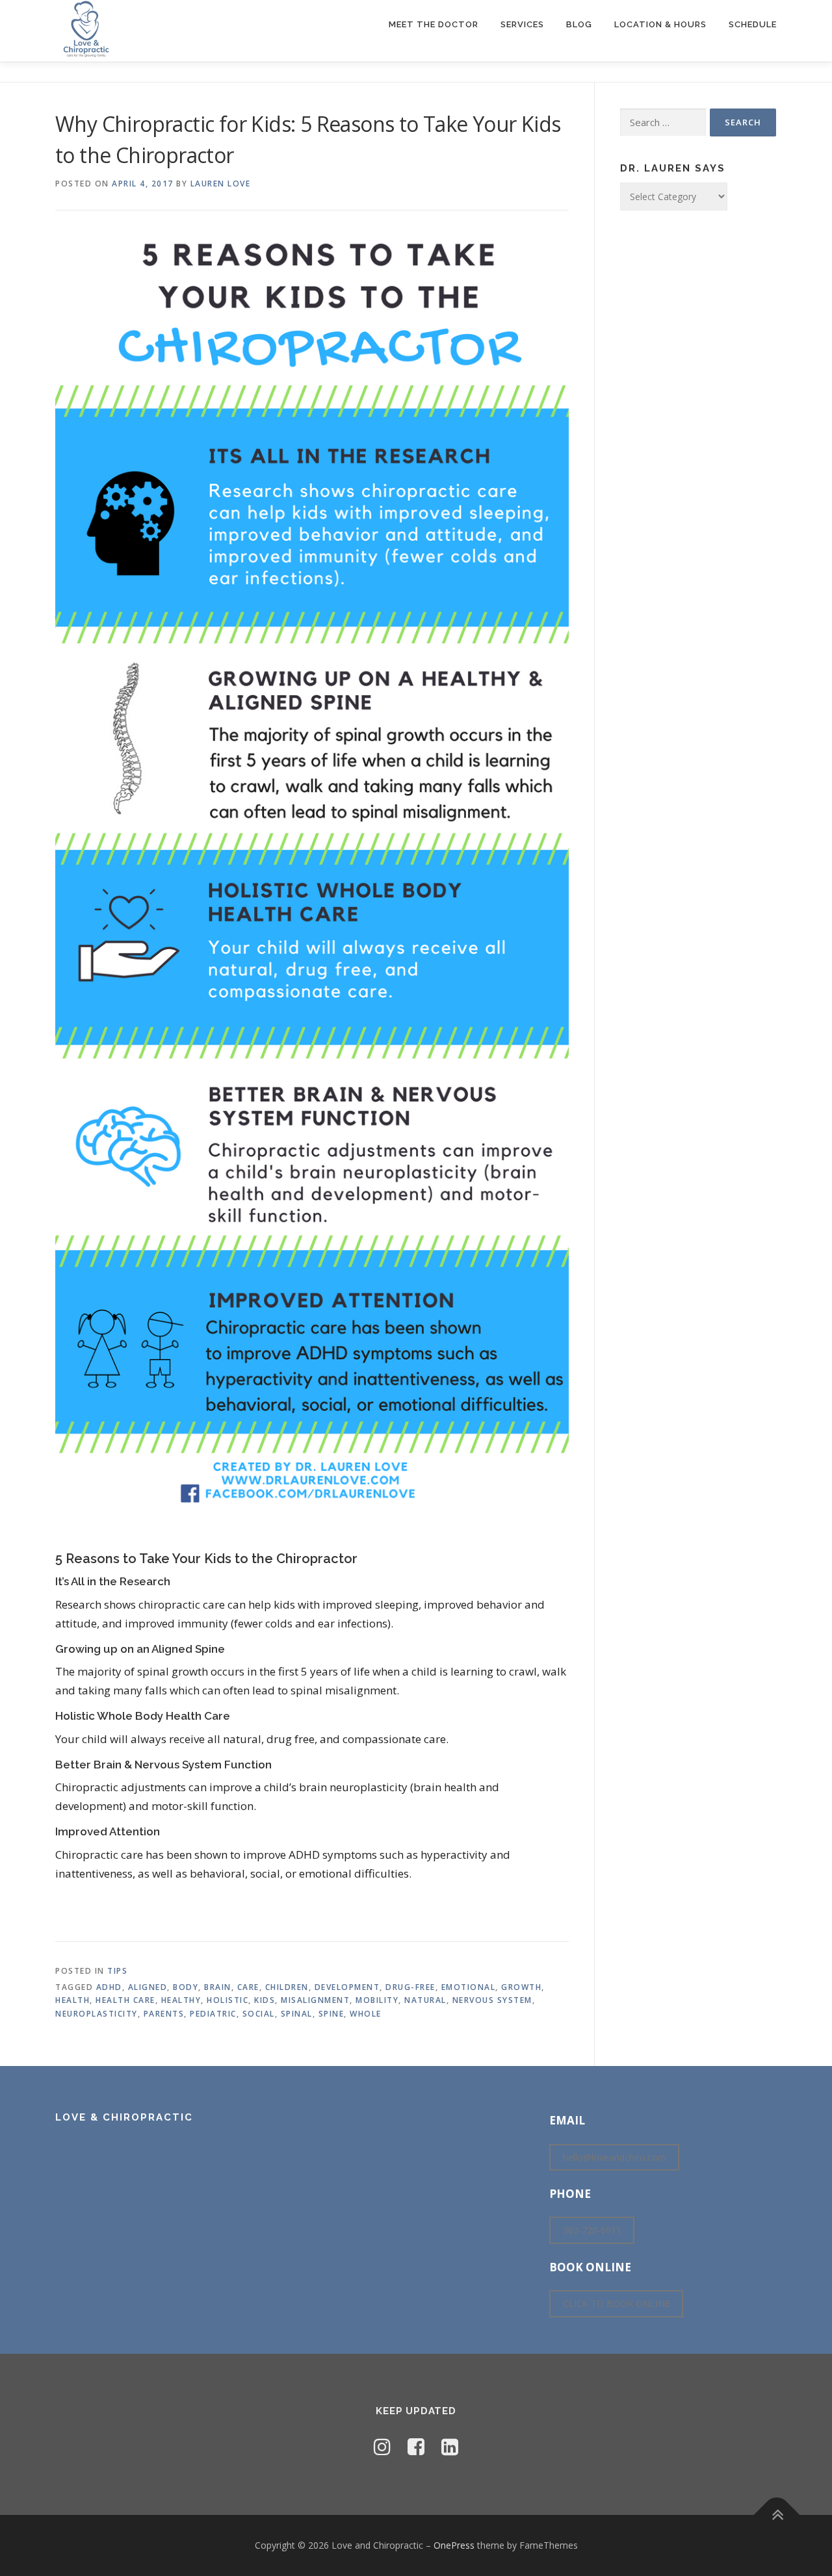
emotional (469, 1987)
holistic (227, 2000)
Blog (579, 24)
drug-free (410, 1987)
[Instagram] (382, 2446)
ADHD (109, 1987)
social (259, 2014)
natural (425, 2000)
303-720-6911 (592, 2231)
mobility (377, 2000)
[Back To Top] (777, 2515)
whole (366, 2014)
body (186, 1987)
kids (265, 2000)
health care (125, 2000)
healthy (181, 2000)
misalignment (315, 2000)
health (72, 2000)
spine (331, 2014)
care (248, 1987)
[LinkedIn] (450, 2446)
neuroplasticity (97, 2014)
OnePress (454, 2545)
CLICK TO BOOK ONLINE (617, 2303)
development (347, 1987)
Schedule (753, 24)
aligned (148, 1987)
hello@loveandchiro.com (615, 2157)
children (287, 1987)
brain (218, 1987)
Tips (117, 1971)
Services (522, 24)
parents (164, 2014)
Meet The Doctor (434, 24)
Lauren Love (221, 184)
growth (521, 1987)
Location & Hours (660, 24)
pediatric (213, 2014)
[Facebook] (416, 2446)
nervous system (492, 2000)
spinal (297, 2014)
